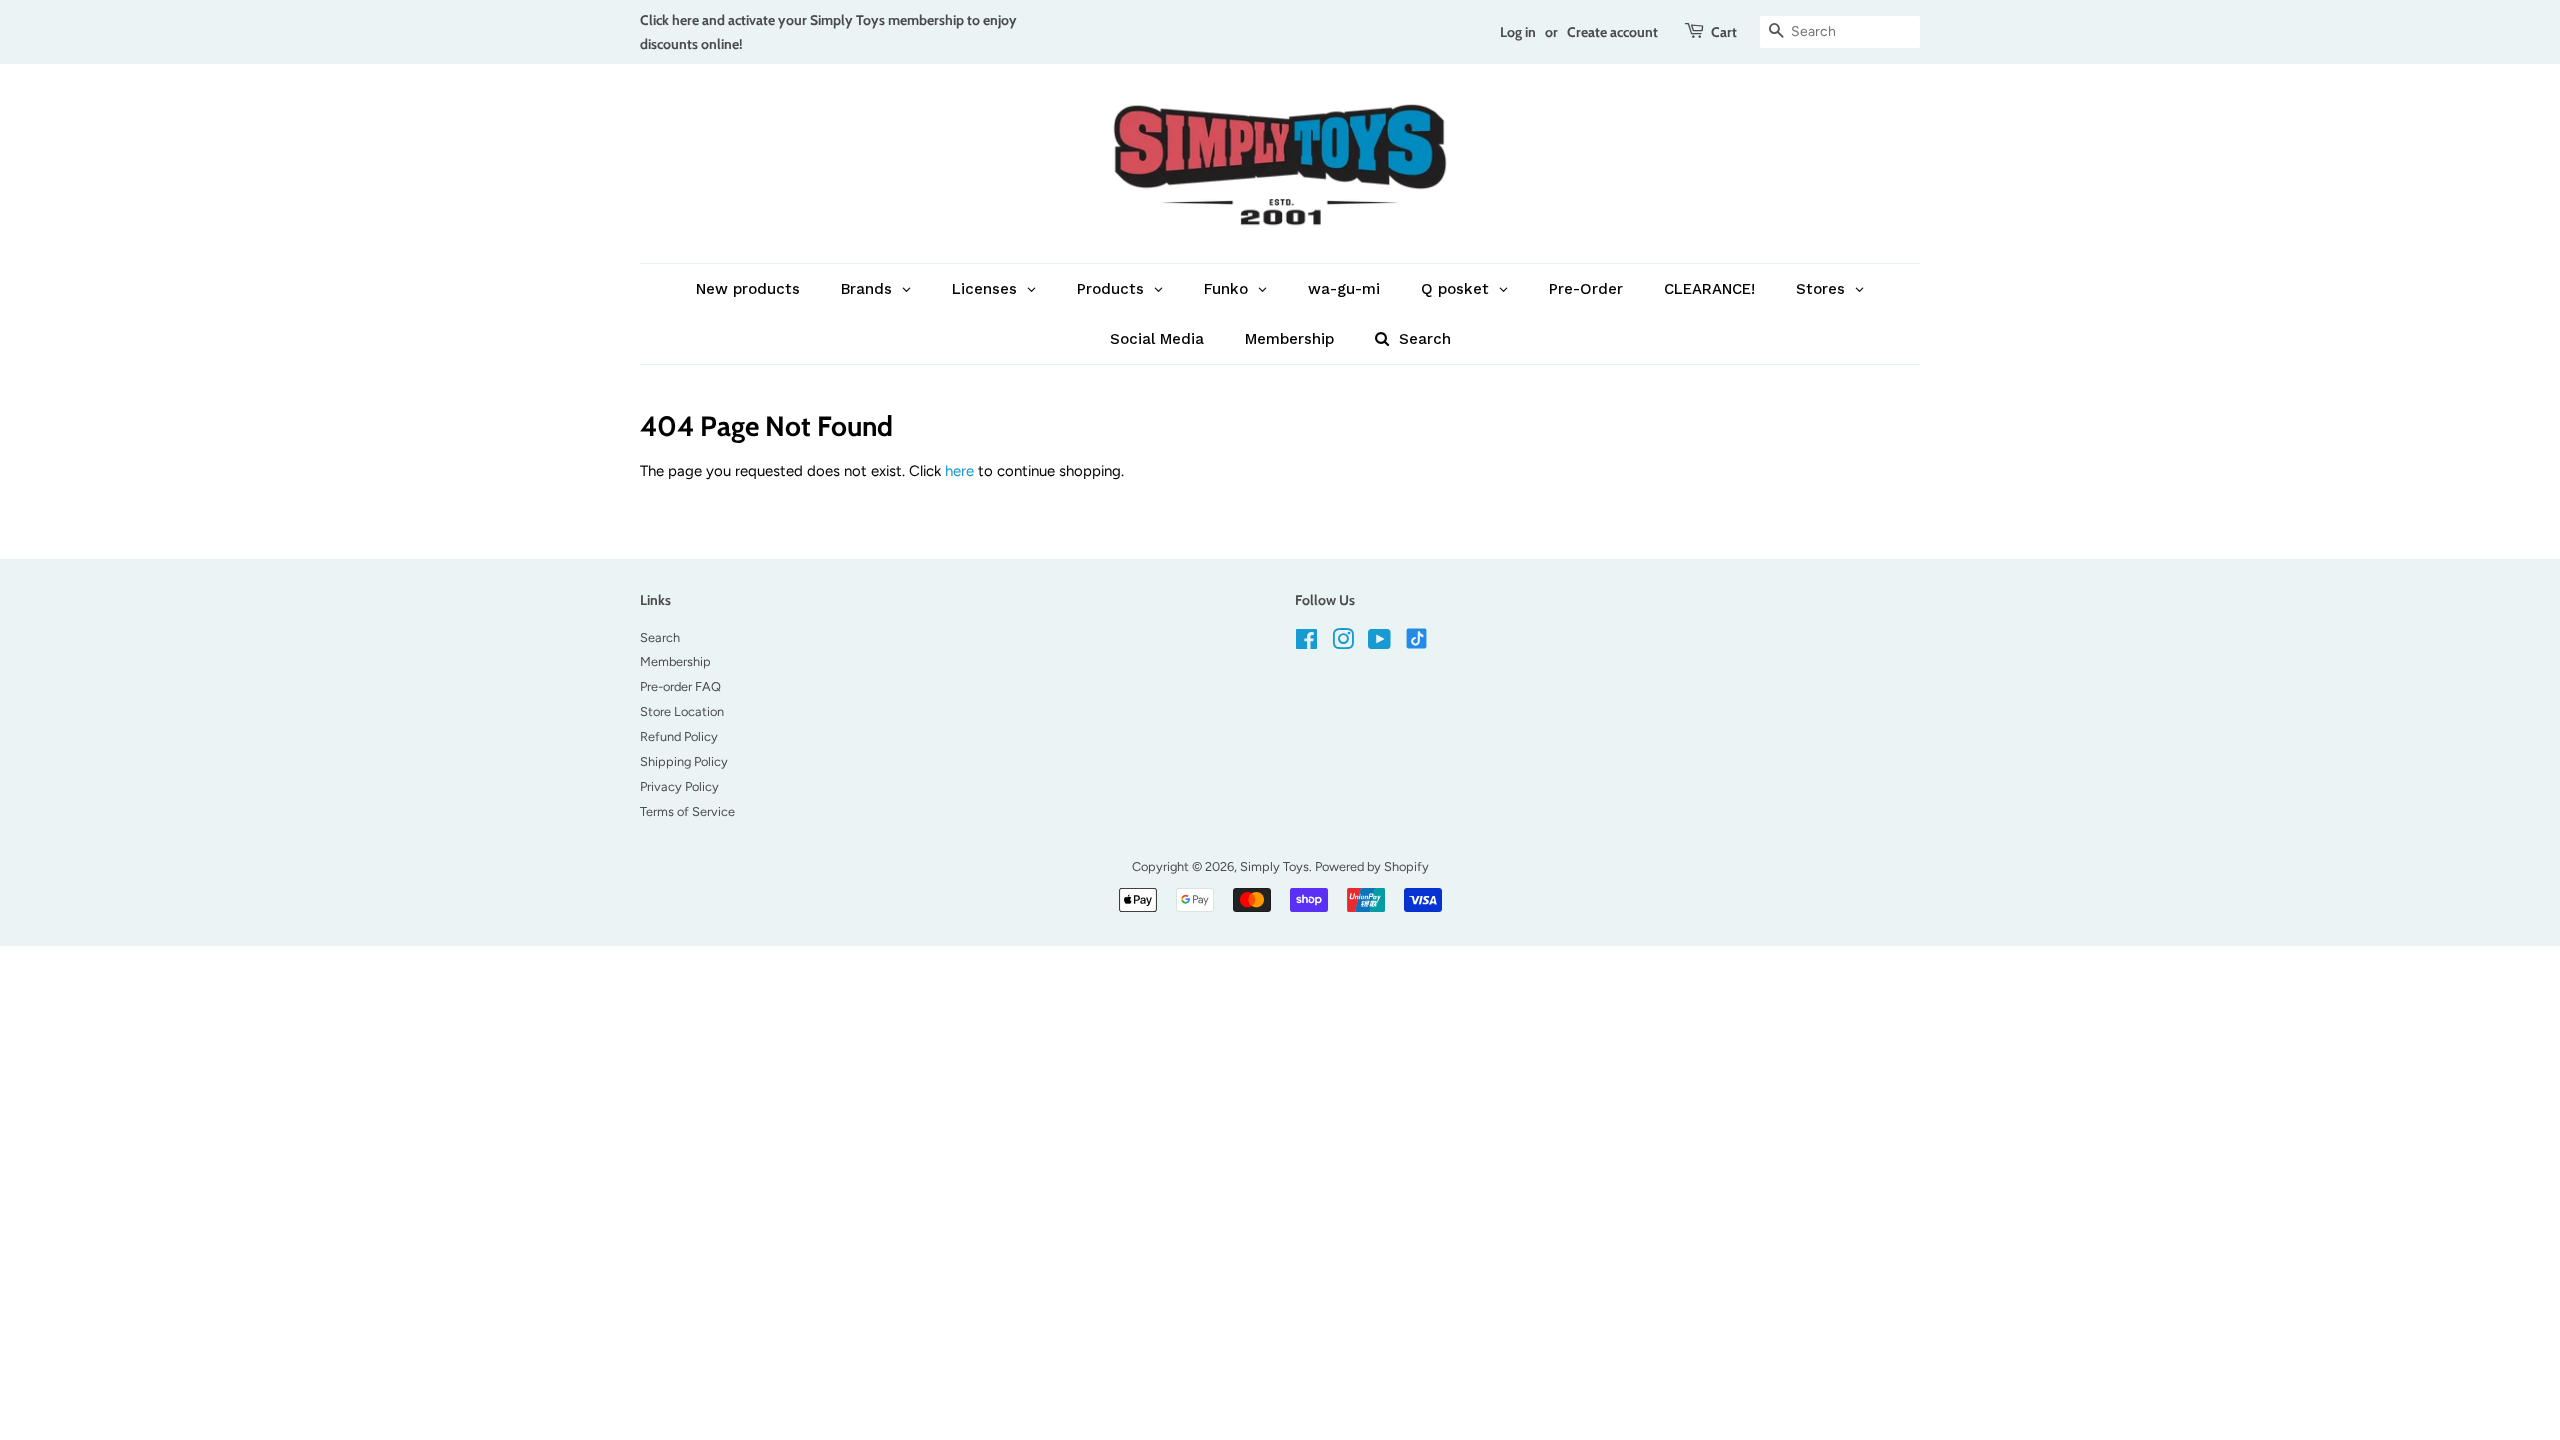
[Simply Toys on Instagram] (1343, 643)
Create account (1612, 31)
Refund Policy (679, 736)
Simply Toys (1274, 866)
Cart (1724, 31)
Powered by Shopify (1372, 866)
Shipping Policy (684, 761)
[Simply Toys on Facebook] (1306, 643)
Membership (675, 661)
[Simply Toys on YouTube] (1379, 643)
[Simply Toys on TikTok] (1418, 637)
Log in (1518, 31)
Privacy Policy (679, 786)
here (959, 471)
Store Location (682, 711)
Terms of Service (687, 811)
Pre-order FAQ (680, 686)
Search (660, 637)
